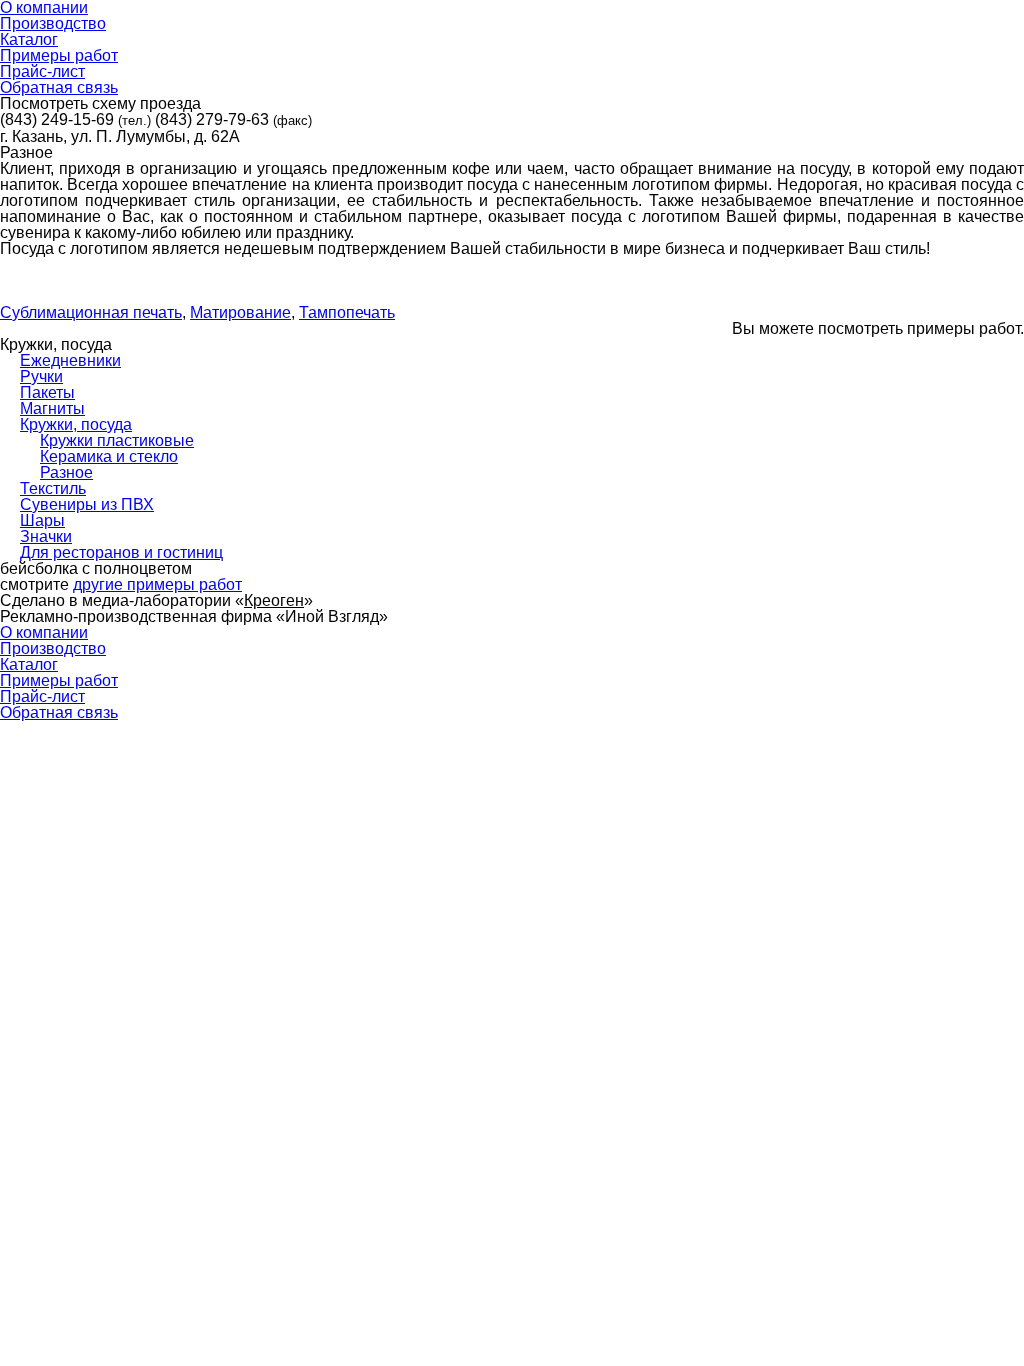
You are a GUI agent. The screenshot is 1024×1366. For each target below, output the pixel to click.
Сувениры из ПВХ (87, 504)
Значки (46, 536)
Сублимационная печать (91, 312)
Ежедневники (70, 360)
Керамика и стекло (109, 456)
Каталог (29, 664)
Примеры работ (59, 680)
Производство (53, 648)
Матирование (240, 312)
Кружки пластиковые (117, 440)
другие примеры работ (157, 584)
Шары (42, 520)
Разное (66, 472)
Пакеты (47, 392)
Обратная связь (59, 712)
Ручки (41, 376)
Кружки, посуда (76, 424)
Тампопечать (347, 312)
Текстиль (53, 488)
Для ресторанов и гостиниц (121, 552)
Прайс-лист (42, 696)
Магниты (52, 408)
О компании (44, 632)
